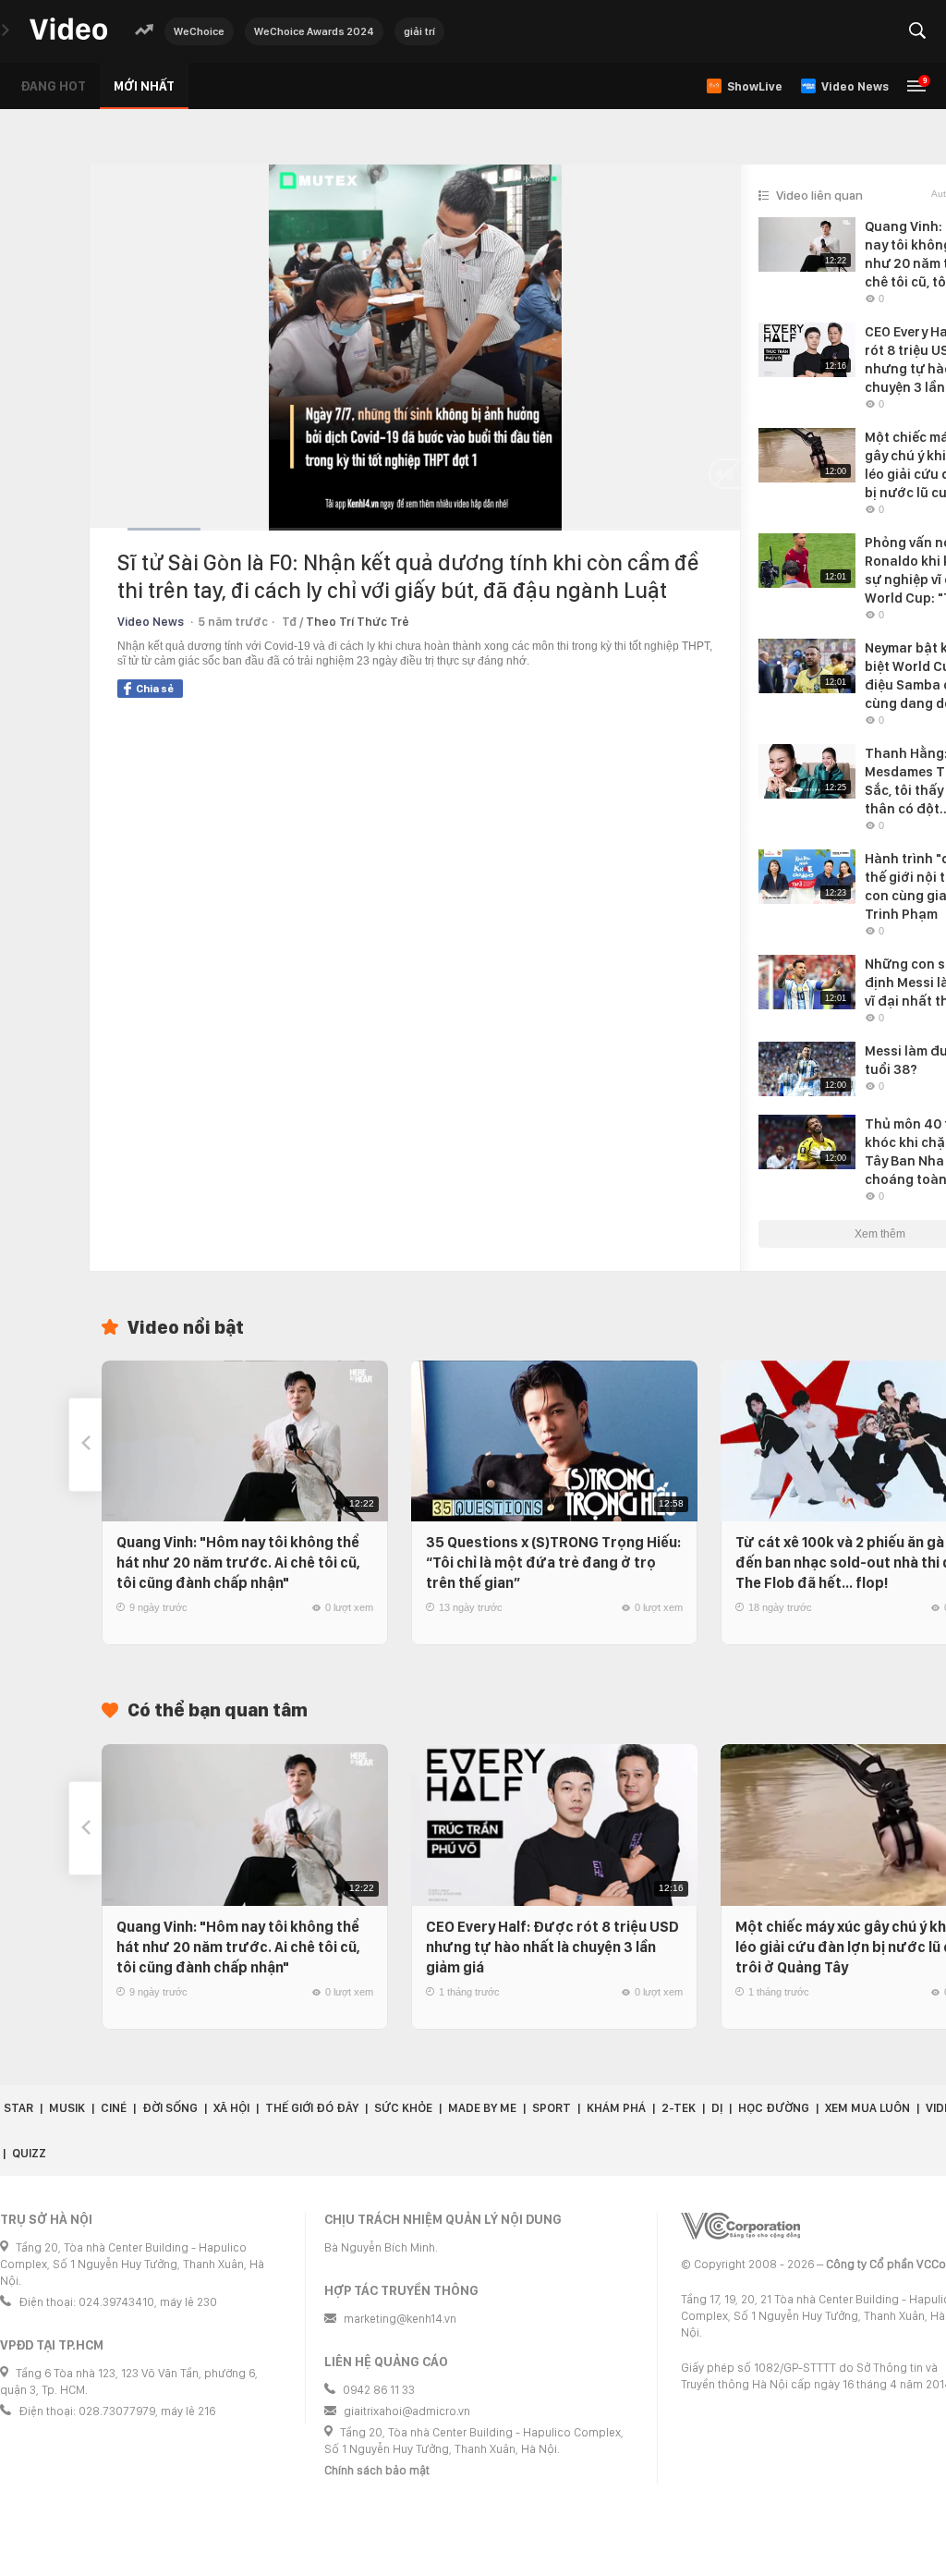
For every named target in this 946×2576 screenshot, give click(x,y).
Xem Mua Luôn (867, 2108)
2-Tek (679, 2108)
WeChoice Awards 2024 (314, 31)
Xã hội (231, 2108)
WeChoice (199, 31)
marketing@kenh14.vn (400, 2319)
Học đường (774, 2108)
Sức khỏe (403, 2108)
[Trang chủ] (68, 30)
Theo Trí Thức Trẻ (358, 622)
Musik (67, 2108)
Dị (717, 2108)
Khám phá (616, 2108)
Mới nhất (144, 86)
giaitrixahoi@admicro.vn (407, 2411)
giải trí (419, 31)
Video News (151, 622)
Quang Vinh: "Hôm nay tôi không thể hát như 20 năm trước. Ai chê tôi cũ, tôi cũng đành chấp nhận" (238, 1563)
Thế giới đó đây (312, 2108)
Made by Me (482, 2108)
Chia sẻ (155, 689)
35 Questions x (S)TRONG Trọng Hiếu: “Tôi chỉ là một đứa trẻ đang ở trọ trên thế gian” (553, 1563)
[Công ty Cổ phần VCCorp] (740, 2226)
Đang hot (53, 86)
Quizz (29, 2153)
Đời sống (170, 2108)
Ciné (114, 2108)
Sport (552, 2108)
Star (18, 2108)
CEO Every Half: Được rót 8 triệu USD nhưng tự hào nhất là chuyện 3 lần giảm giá (552, 1947)
